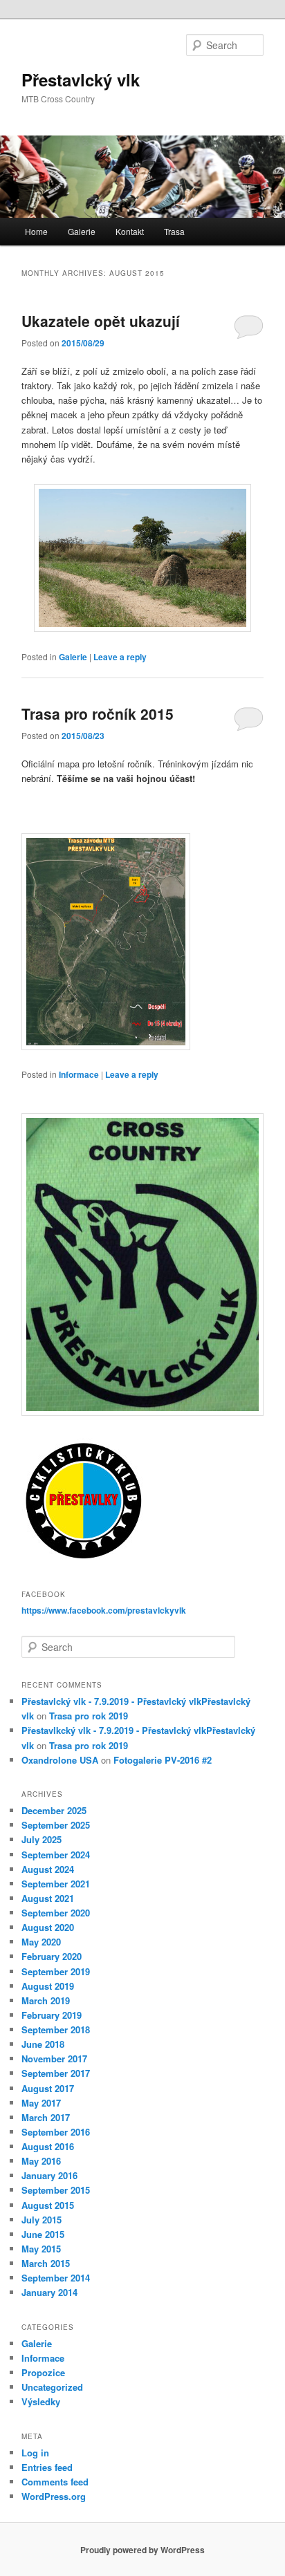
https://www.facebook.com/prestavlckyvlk (104, 1610)
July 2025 (42, 1839)
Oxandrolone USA (60, 1760)
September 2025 (56, 1825)
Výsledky (41, 2401)
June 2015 (43, 2234)
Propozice (43, 2372)
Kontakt (130, 231)
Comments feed (55, 2482)
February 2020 (52, 1956)
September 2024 (56, 1855)
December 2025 (54, 1810)
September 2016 (56, 2132)
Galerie (82, 231)
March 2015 (46, 2263)
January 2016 (49, 2175)
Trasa (174, 231)
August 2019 (48, 1986)
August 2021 (48, 1898)
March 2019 (46, 2000)
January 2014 (49, 2292)
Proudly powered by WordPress (142, 2550)
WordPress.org (54, 2496)
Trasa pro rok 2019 (89, 1716)
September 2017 (56, 2073)
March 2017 (46, 2117)
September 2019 (56, 1971)
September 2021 (56, 1884)
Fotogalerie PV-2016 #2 (163, 1760)
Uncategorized (52, 2387)
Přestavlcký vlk (81, 80)
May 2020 (41, 1942)
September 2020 (56, 1913)
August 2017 (48, 2088)
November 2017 (54, 2059)
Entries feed (47, 2467)
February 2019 (52, 2015)
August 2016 (48, 2146)
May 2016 (41, 2161)
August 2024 (48, 1869)
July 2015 (42, 2220)
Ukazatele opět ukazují (101, 321)
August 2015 (48, 2205)
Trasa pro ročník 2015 (98, 713)
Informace (79, 1074)
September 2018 (56, 2029)
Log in (35, 2453)
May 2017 (41, 2103)
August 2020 (48, 1927)
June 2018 (43, 2044)
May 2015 (41, 2249)
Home (36, 231)
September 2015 (56, 2190)
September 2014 (56, 2278)
